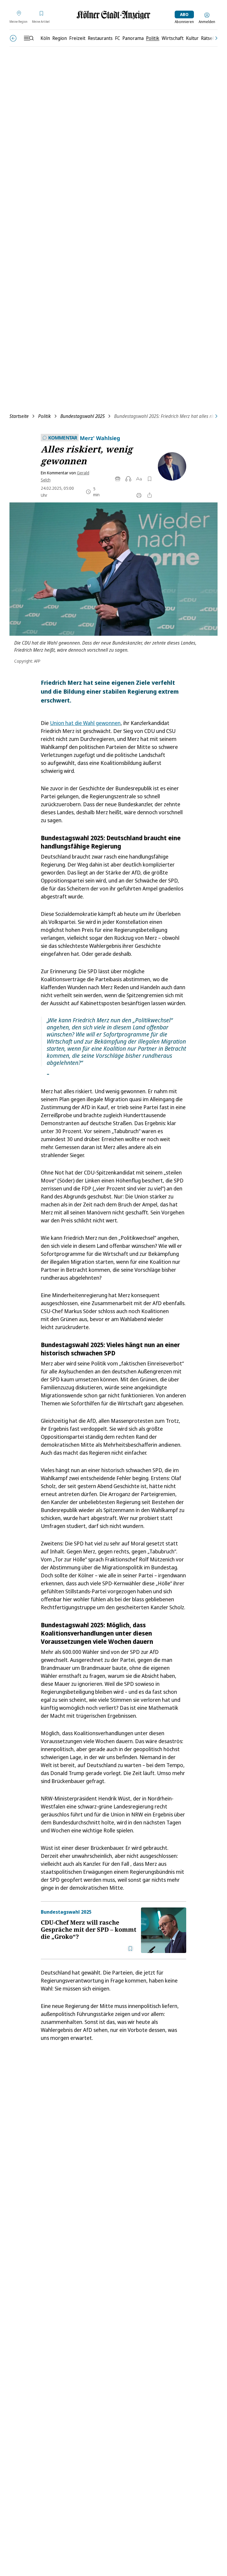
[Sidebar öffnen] (29, 38)
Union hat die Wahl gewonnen (85, 723)
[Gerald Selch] (170, 466)
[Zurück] (13, 38)
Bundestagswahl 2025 (82, 416)
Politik (44, 416)
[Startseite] (113, 15)
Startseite (19, 416)
